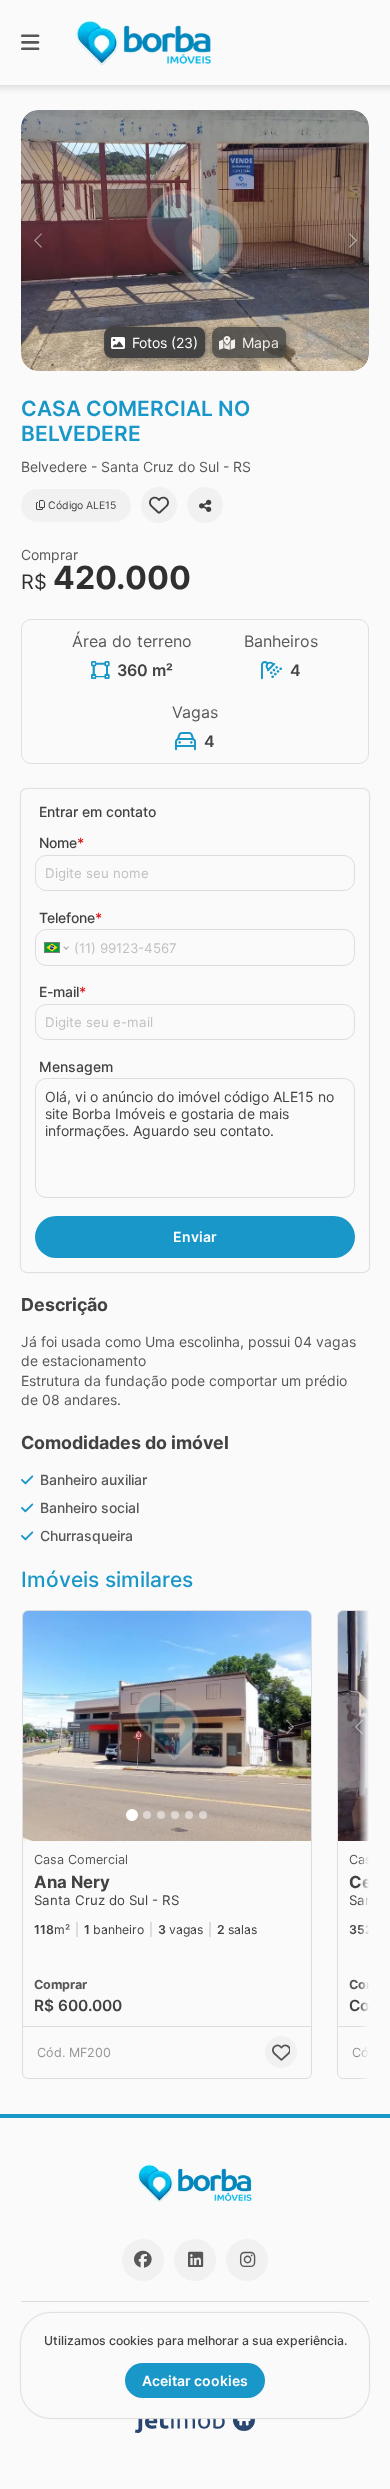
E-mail (62, 991)
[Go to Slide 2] (147, 1815)
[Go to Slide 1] (132, 1815)
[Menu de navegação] (30, 42)
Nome (61, 842)
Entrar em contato (97, 811)
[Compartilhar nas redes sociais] (205, 505)
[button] (195, 240)
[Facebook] (143, 2260)
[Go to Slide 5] (189, 1815)
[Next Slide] (352, 240)
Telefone (70, 917)
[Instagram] (247, 2260)
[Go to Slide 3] (161, 1815)
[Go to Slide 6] (203, 1815)
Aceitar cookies (195, 2380)
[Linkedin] (195, 2260)
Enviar (195, 1236)
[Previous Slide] (37, 240)
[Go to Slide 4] (175, 1815)
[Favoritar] (159, 505)
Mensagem (76, 1066)
